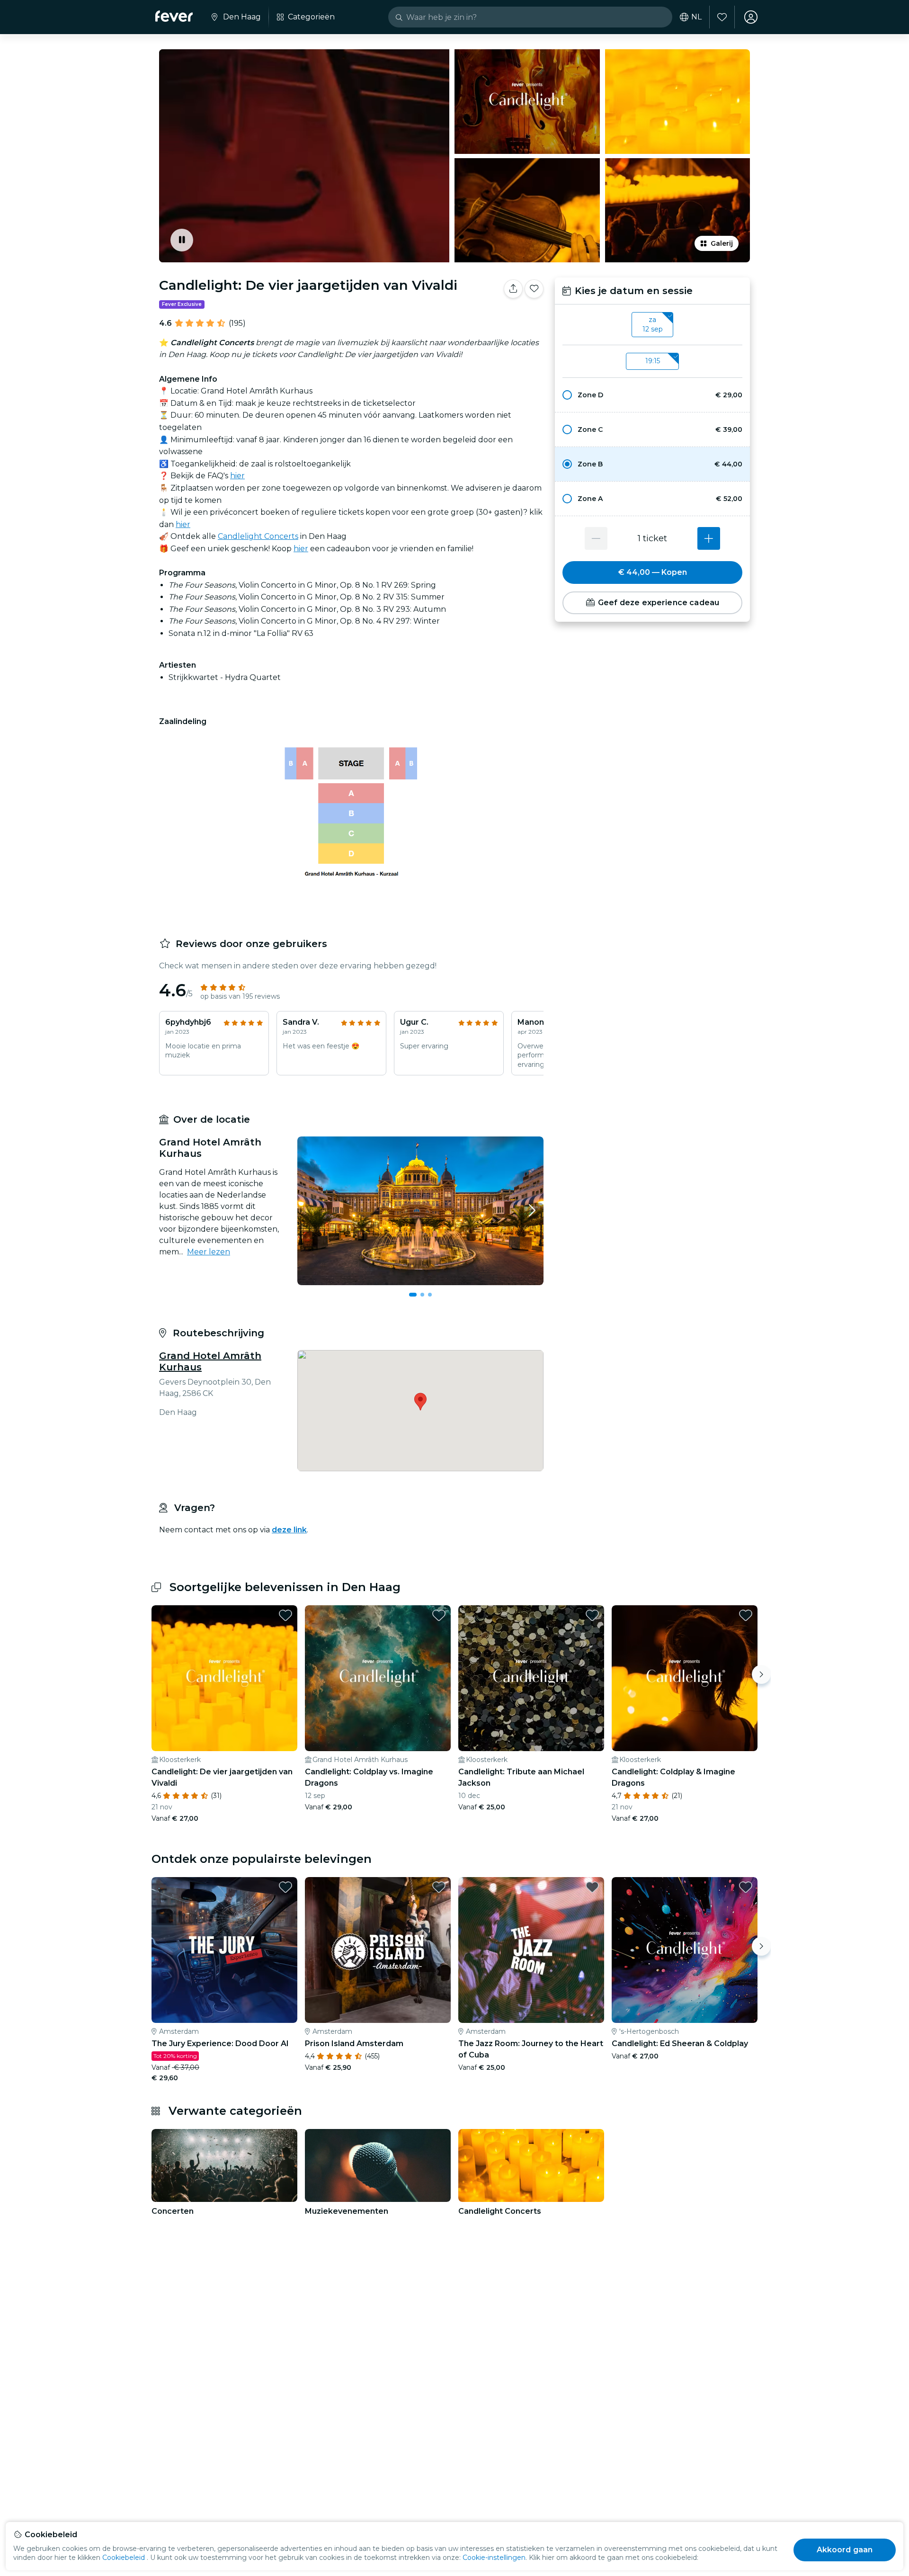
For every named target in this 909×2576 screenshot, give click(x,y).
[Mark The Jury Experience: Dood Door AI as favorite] (285, 1887)
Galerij (722, 243)
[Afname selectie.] (596, 538)
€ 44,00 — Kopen (653, 572)
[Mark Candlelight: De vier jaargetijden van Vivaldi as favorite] (534, 289)
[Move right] (761, 1674)
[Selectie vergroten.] (709, 538)
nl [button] (696, 17)
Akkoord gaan (845, 2550)
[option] (652, 395)
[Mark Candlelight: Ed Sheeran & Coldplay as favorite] (746, 1887)
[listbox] (652, 325)
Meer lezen (209, 1252)
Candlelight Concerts (258, 536)
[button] (652, 395)
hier (237, 476)
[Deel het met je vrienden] (513, 289)
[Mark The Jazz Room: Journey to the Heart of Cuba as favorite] (592, 1887)
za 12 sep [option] (653, 324)
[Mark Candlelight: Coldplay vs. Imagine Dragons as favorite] (439, 1615)
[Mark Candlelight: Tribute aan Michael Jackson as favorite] (592, 1615)
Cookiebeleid (124, 2558)
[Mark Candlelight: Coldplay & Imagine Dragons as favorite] (746, 1615)
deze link (289, 1530)
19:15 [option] (653, 361)
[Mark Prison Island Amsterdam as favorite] (439, 1887)
